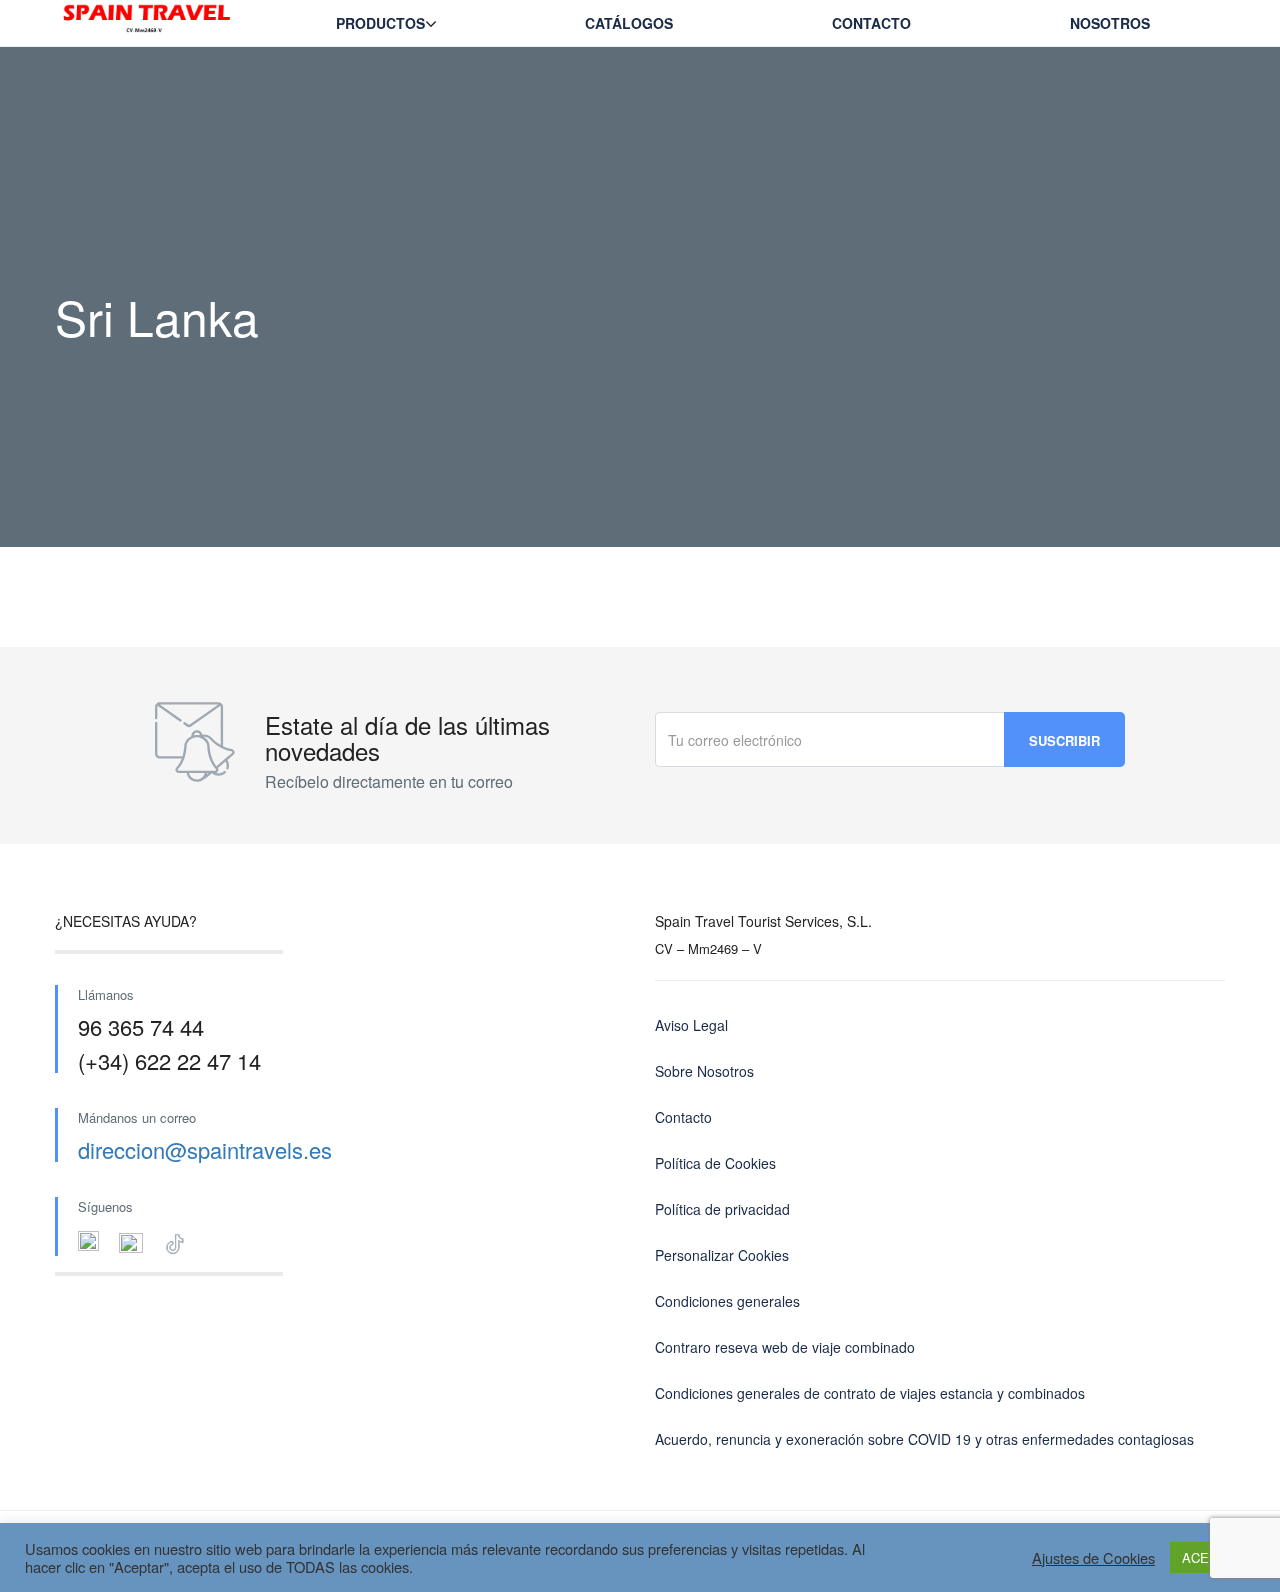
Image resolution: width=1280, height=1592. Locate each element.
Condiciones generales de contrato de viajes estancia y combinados (870, 1393)
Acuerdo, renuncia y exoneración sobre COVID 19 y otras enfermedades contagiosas (924, 1439)
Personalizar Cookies (722, 1255)
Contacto (871, 23)
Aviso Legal (691, 1025)
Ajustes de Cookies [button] (1093, 1558)
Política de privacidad (722, 1209)
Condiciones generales (727, 1301)
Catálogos (629, 23)
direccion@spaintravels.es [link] (205, 1149)
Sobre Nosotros (704, 1071)
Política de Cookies (715, 1163)
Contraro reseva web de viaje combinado (785, 1347)
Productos (380, 23)
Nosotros (1110, 23)
